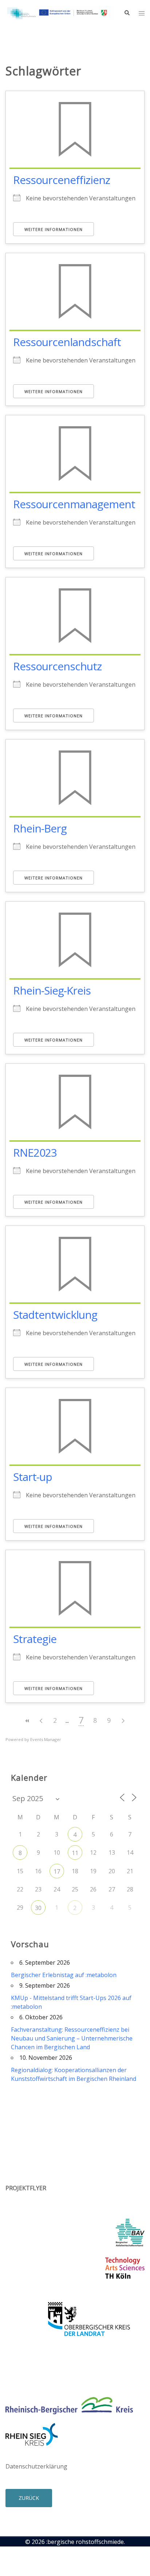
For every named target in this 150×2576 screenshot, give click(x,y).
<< (27, 1721)
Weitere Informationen (54, 229)
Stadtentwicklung (55, 1315)
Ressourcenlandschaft (67, 342)
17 (57, 1871)
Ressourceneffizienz (62, 180)
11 (75, 1853)
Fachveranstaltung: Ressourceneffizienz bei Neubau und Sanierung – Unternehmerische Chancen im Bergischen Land (72, 2038)
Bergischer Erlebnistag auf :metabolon (64, 1975)
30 (38, 1908)
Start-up (33, 1477)
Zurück (29, 2498)
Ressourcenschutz (57, 666)
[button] (127, 13)
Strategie (35, 1639)
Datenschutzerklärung (36, 2466)
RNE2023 (35, 1152)
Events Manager (46, 1739)
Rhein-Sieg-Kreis (52, 990)
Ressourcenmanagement (74, 504)
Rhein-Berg (40, 828)
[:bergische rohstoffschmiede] (59, 12)
